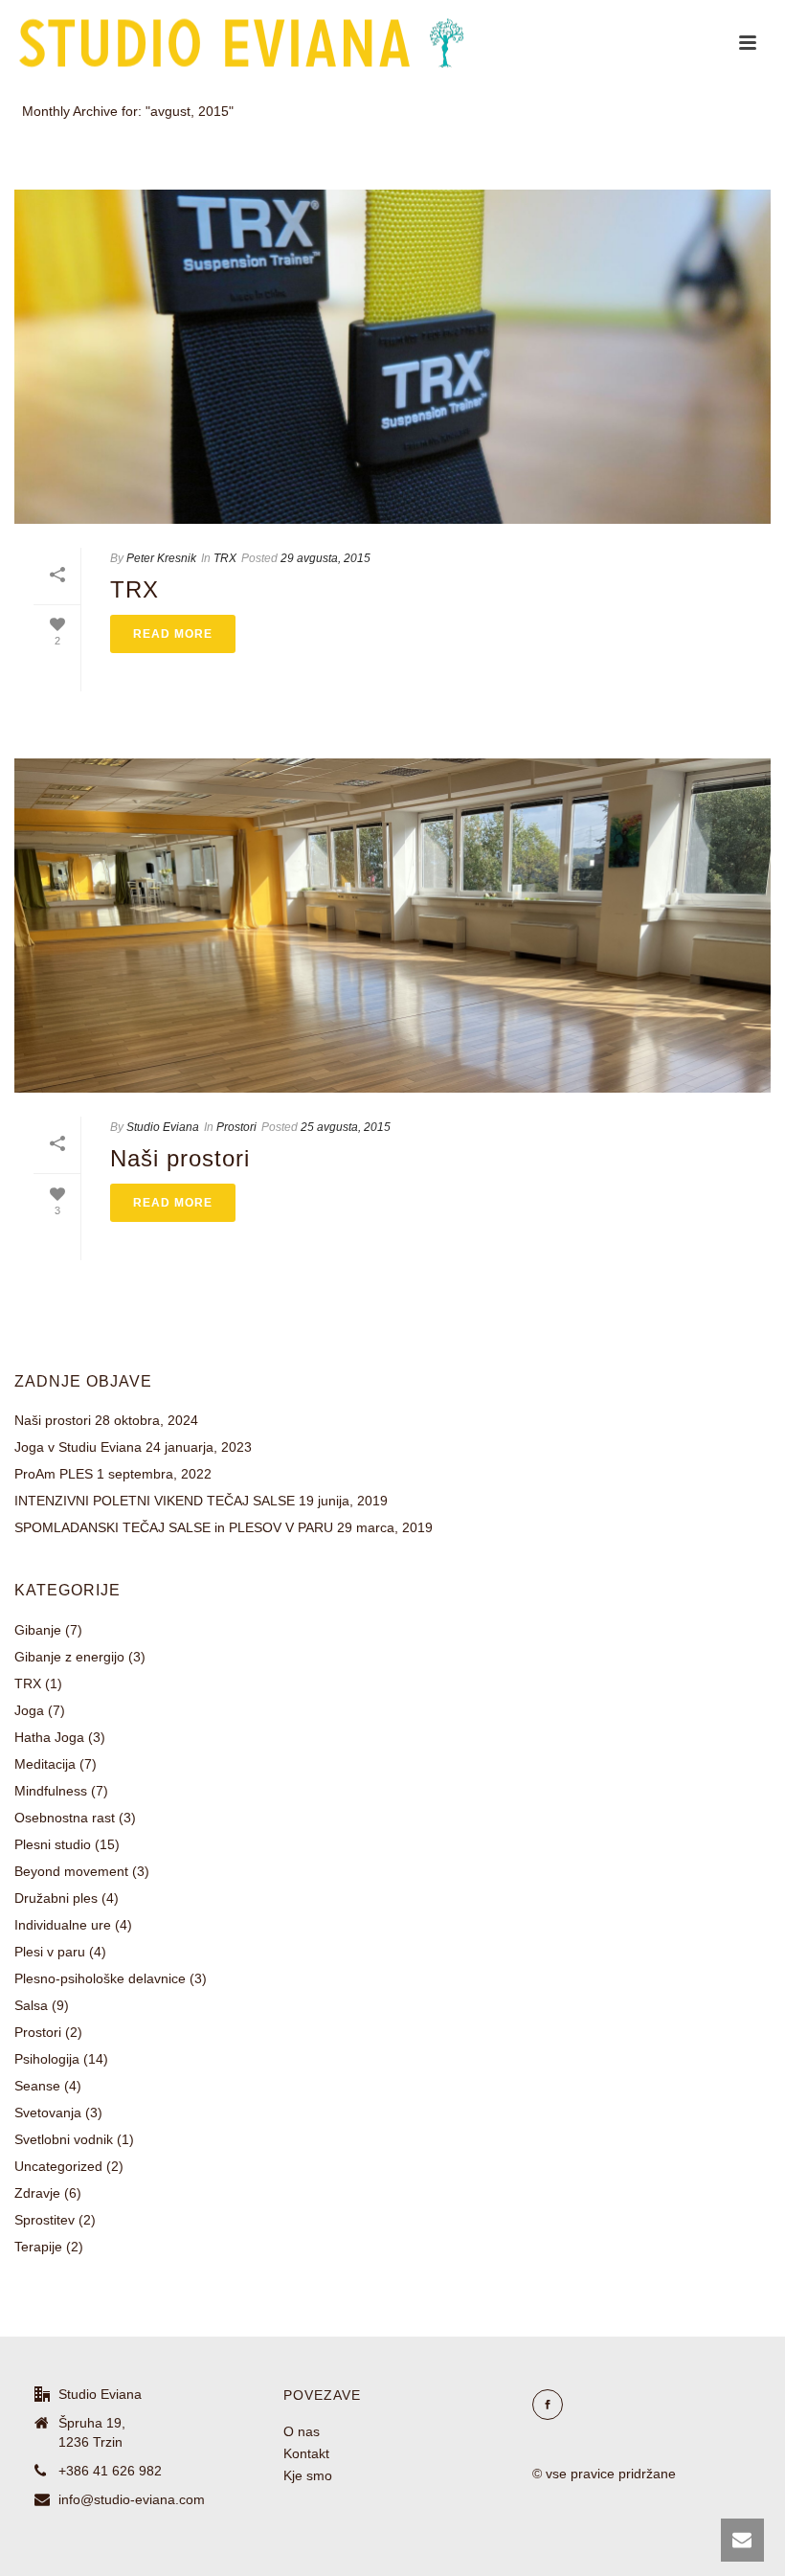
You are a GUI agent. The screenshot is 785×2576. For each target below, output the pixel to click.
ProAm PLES (54, 1474)
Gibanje (38, 1630)
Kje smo (308, 2475)
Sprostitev (45, 2220)
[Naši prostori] (392, 926)
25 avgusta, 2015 (346, 1127)
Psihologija (47, 2059)
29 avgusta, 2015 (325, 558)
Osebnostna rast (65, 1818)
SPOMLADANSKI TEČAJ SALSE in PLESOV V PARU (174, 1527)
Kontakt (306, 2453)
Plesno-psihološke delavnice (100, 1978)
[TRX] (392, 357)
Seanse (37, 2086)
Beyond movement (71, 1871)
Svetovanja (48, 2113)
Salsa (31, 2005)
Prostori (236, 1127)
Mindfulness (51, 1791)
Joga (29, 1710)
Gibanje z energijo (69, 1657)
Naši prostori (180, 1158)
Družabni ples (56, 1898)
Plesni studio (53, 1844)
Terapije (38, 2247)
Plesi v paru (50, 1952)
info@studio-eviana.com (132, 2499)
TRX (225, 558)
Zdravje (37, 2193)
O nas (302, 2431)
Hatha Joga (49, 1737)
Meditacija (45, 1764)
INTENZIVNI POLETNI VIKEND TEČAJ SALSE (155, 1501)
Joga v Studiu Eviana (78, 1447)
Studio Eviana (163, 1127)
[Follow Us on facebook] (548, 2405)
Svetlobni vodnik (64, 2139)
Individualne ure (63, 1925)
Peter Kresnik (161, 558)
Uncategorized (58, 2166)
